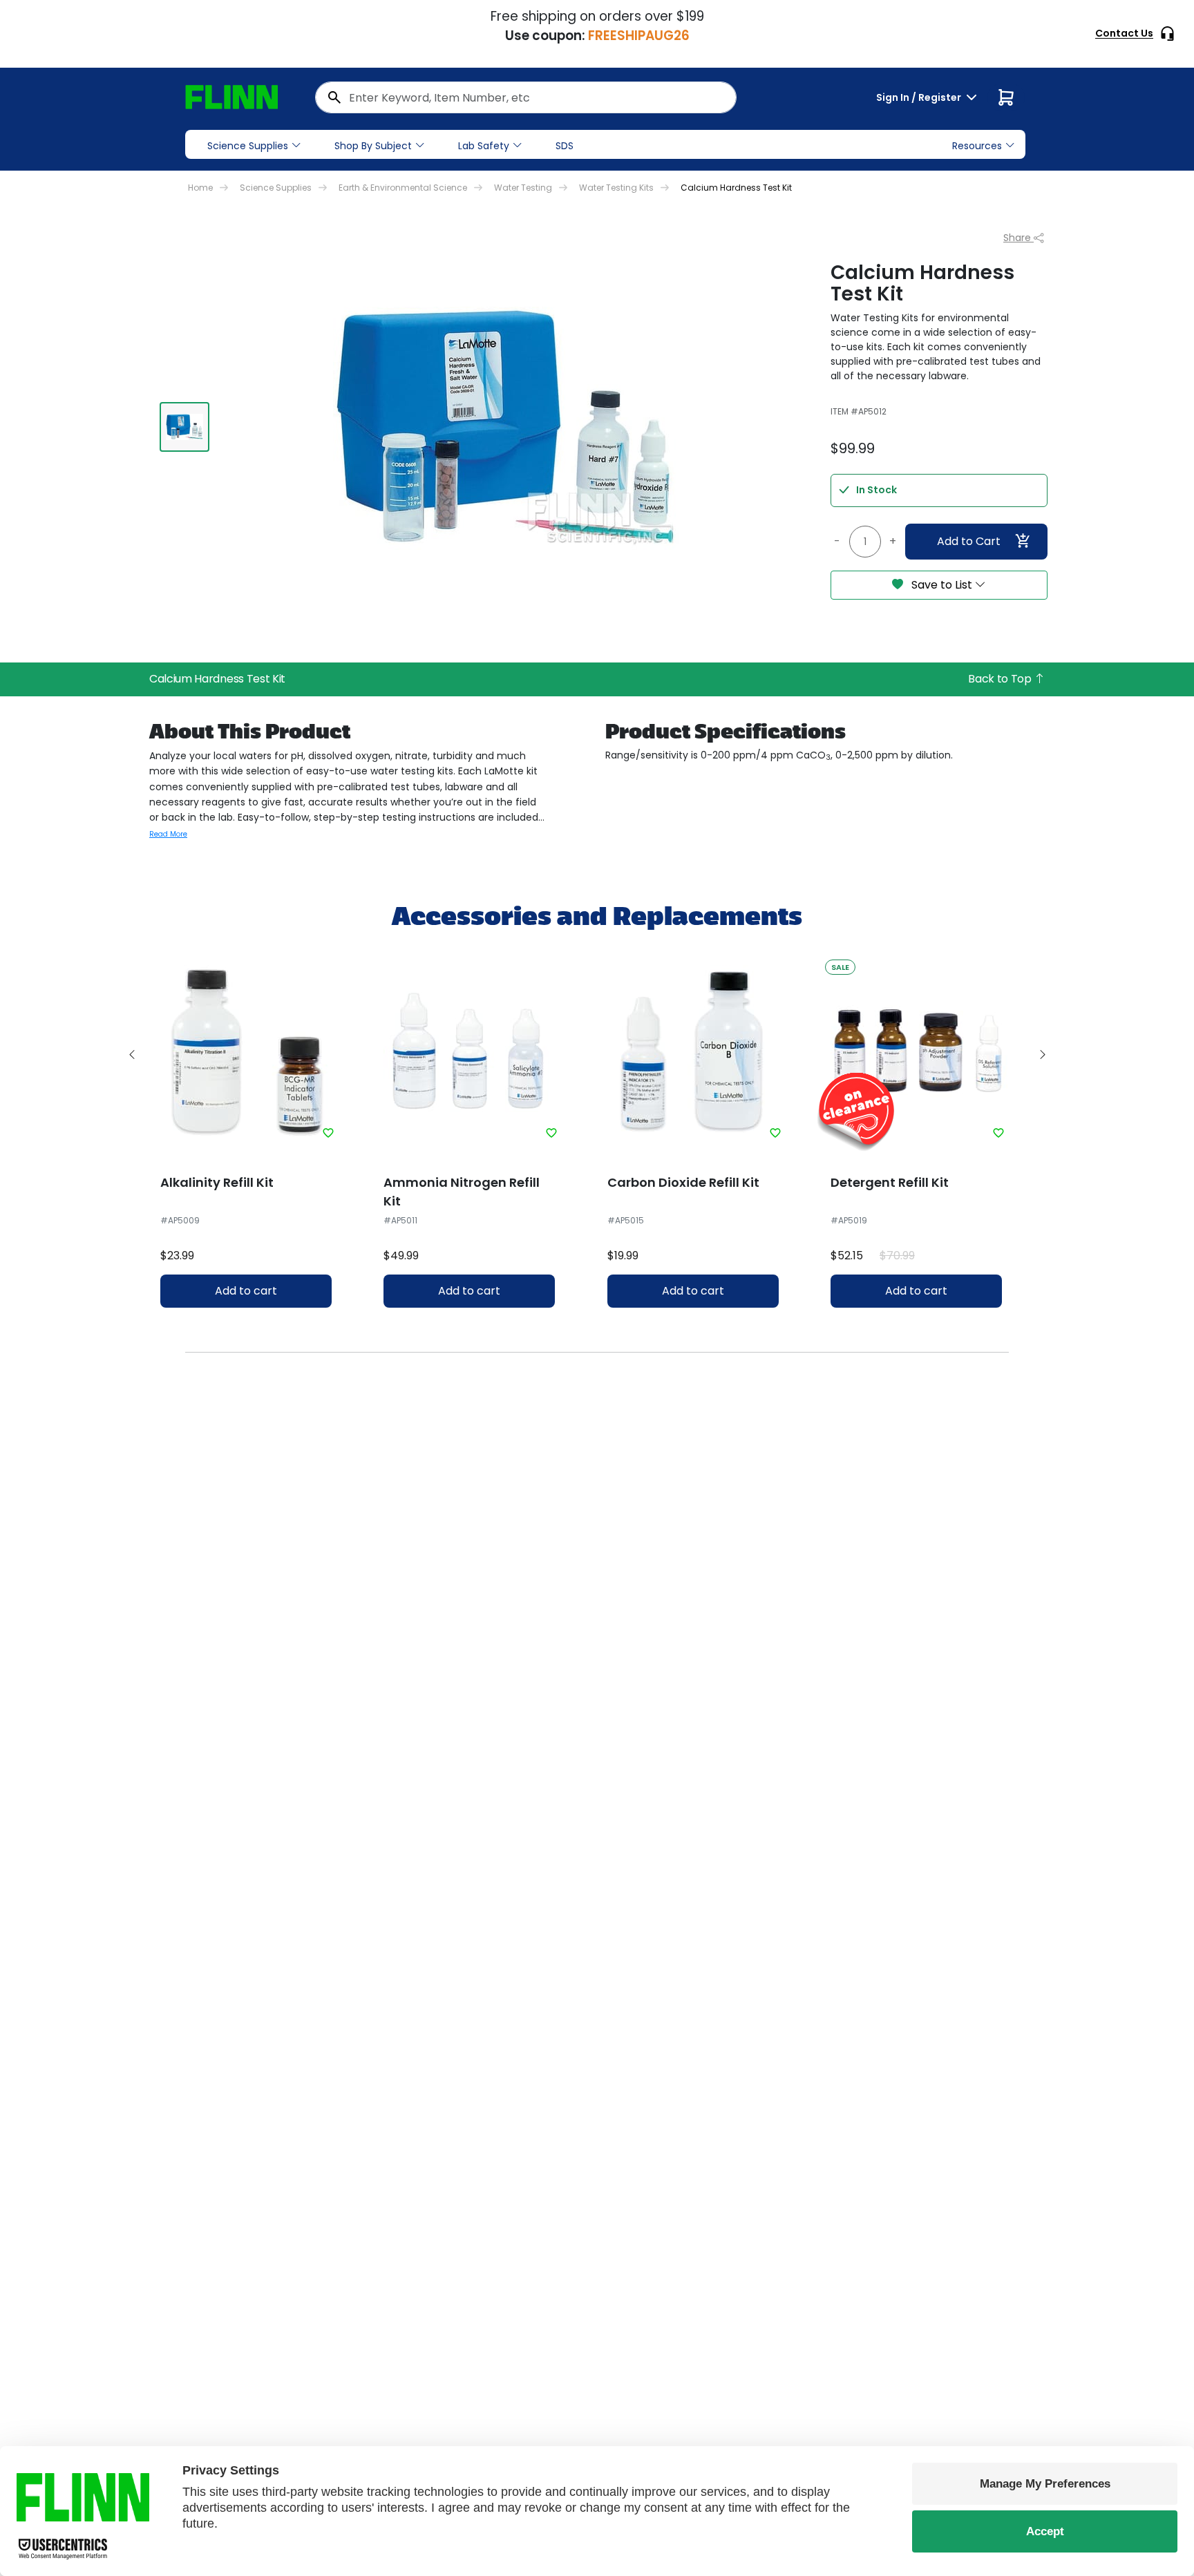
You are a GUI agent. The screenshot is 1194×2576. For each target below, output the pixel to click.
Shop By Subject (373, 146)
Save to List (942, 585)
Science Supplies (248, 146)
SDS (565, 146)
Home (200, 188)
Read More (168, 834)
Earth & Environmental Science (403, 188)
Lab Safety (484, 146)
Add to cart (246, 1291)
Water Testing (523, 188)
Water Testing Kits (616, 188)
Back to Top (1001, 679)
